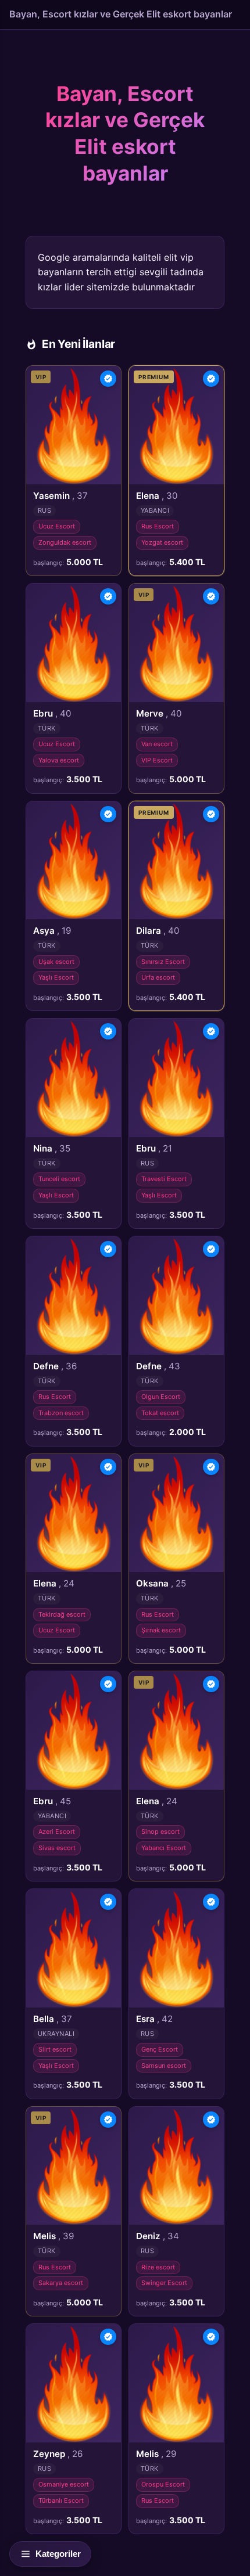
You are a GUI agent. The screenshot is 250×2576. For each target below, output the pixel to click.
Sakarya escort (61, 2283)
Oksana (161, 1583)
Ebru (52, 713)
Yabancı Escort (164, 1848)
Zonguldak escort (65, 542)
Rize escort (158, 2267)
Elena (157, 496)
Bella (53, 2019)
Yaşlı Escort (56, 977)
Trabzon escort (61, 1413)
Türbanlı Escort (61, 2501)
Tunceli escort (59, 1179)
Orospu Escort (163, 2484)
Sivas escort (57, 1848)
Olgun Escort (161, 1397)
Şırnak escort (161, 1630)
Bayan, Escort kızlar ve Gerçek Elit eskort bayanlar (121, 14)
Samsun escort (164, 2066)
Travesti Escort (164, 1179)
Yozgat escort (162, 542)
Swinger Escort (164, 2283)
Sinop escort (160, 1832)
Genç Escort (160, 2049)
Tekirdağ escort (62, 1614)
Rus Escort (158, 526)
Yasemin (60, 496)
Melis (53, 2236)
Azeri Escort (57, 1832)
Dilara (158, 931)
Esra (154, 2019)
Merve (159, 713)
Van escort (157, 744)
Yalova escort (59, 760)
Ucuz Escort (57, 526)
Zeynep (58, 2454)
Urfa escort (158, 977)
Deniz (158, 2236)
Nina (52, 1148)
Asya (52, 931)
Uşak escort (56, 962)
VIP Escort (157, 760)
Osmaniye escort (64, 2484)
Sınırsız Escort (163, 962)
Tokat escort (160, 1413)
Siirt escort (55, 2049)
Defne (55, 1366)
